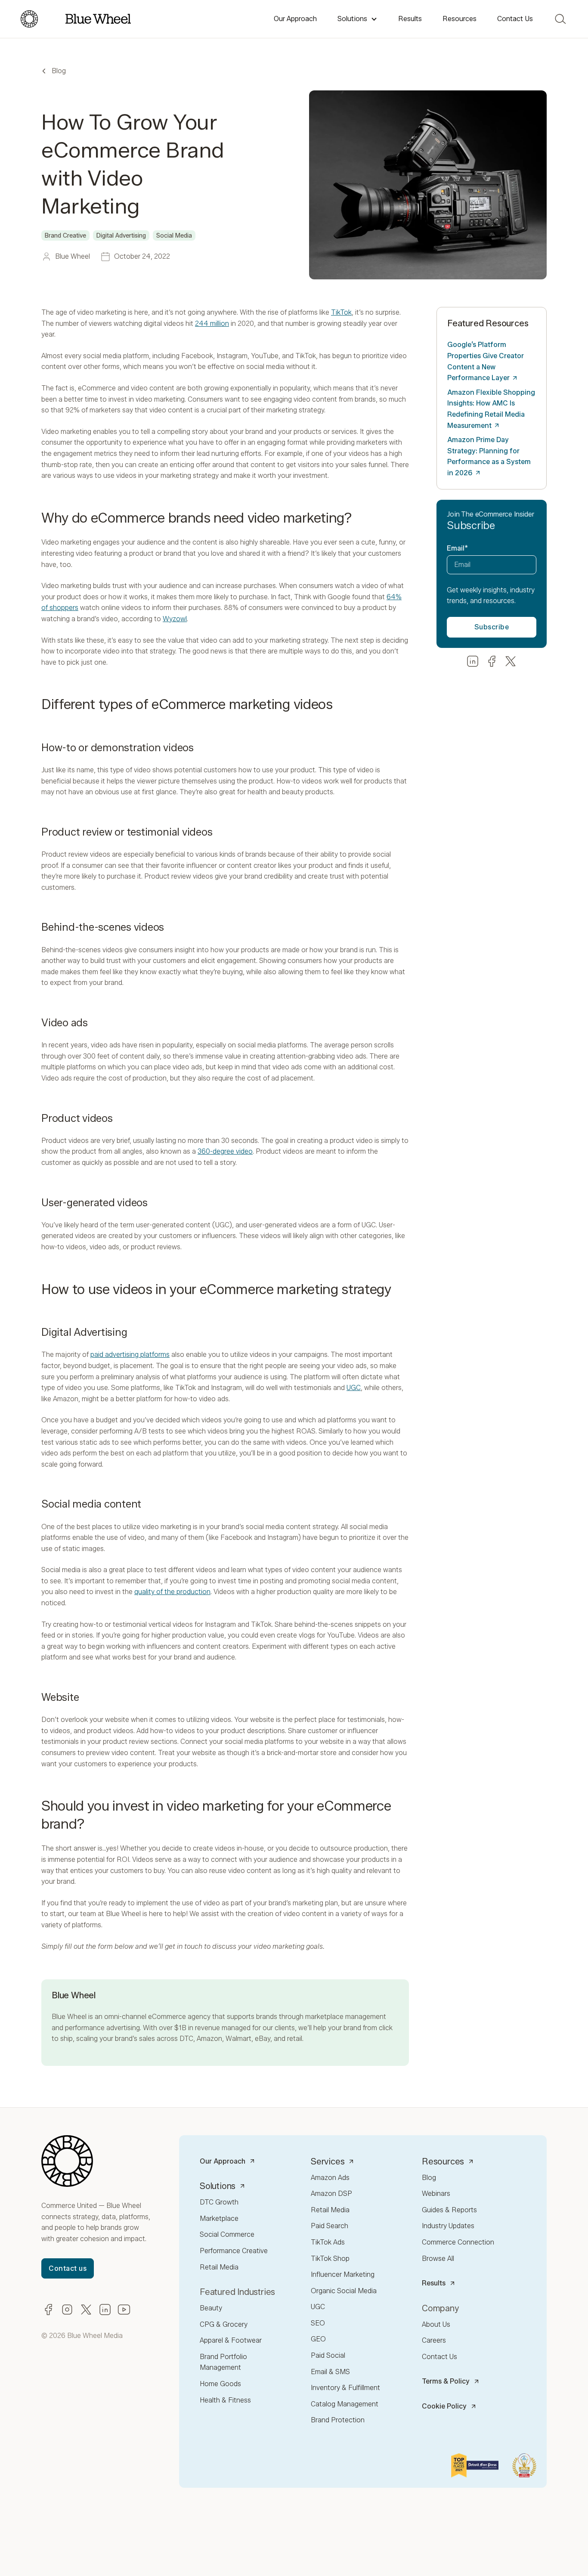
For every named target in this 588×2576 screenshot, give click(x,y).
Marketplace (219, 2218)
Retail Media (219, 2267)
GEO (318, 2339)
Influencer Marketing (343, 2274)
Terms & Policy (446, 2381)
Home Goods (220, 2384)
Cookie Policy (444, 2406)
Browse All (438, 2259)
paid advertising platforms (130, 1355)
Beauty (211, 2308)
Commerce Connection (458, 2242)
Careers (434, 2340)
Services (328, 2161)
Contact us (68, 2268)
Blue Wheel (69, 2017)
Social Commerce (227, 2234)
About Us (436, 2324)
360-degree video (225, 1151)
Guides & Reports (449, 2210)
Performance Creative (234, 2251)
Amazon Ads (330, 2178)
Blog (59, 71)
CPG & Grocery (224, 2324)
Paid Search (330, 2226)
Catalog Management (345, 2404)
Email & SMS (330, 2372)
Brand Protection (338, 2420)
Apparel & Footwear (231, 2340)
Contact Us (515, 19)
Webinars (436, 2194)
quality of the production (172, 1592)
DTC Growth (219, 2202)
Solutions (352, 19)
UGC (354, 1388)
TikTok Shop (330, 2259)
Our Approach (295, 19)
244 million (212, 324)
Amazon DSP (331, 2194)
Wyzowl (175, 619)
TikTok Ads (328, 2242)
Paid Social (328, 2355)
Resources (460, 19)
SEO (318, 2323)
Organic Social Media (344, 2291)
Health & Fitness (225, 2400)
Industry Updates (448, 2226)
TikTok (341, 312)
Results (410, 19)
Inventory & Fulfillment (345, 2388)
